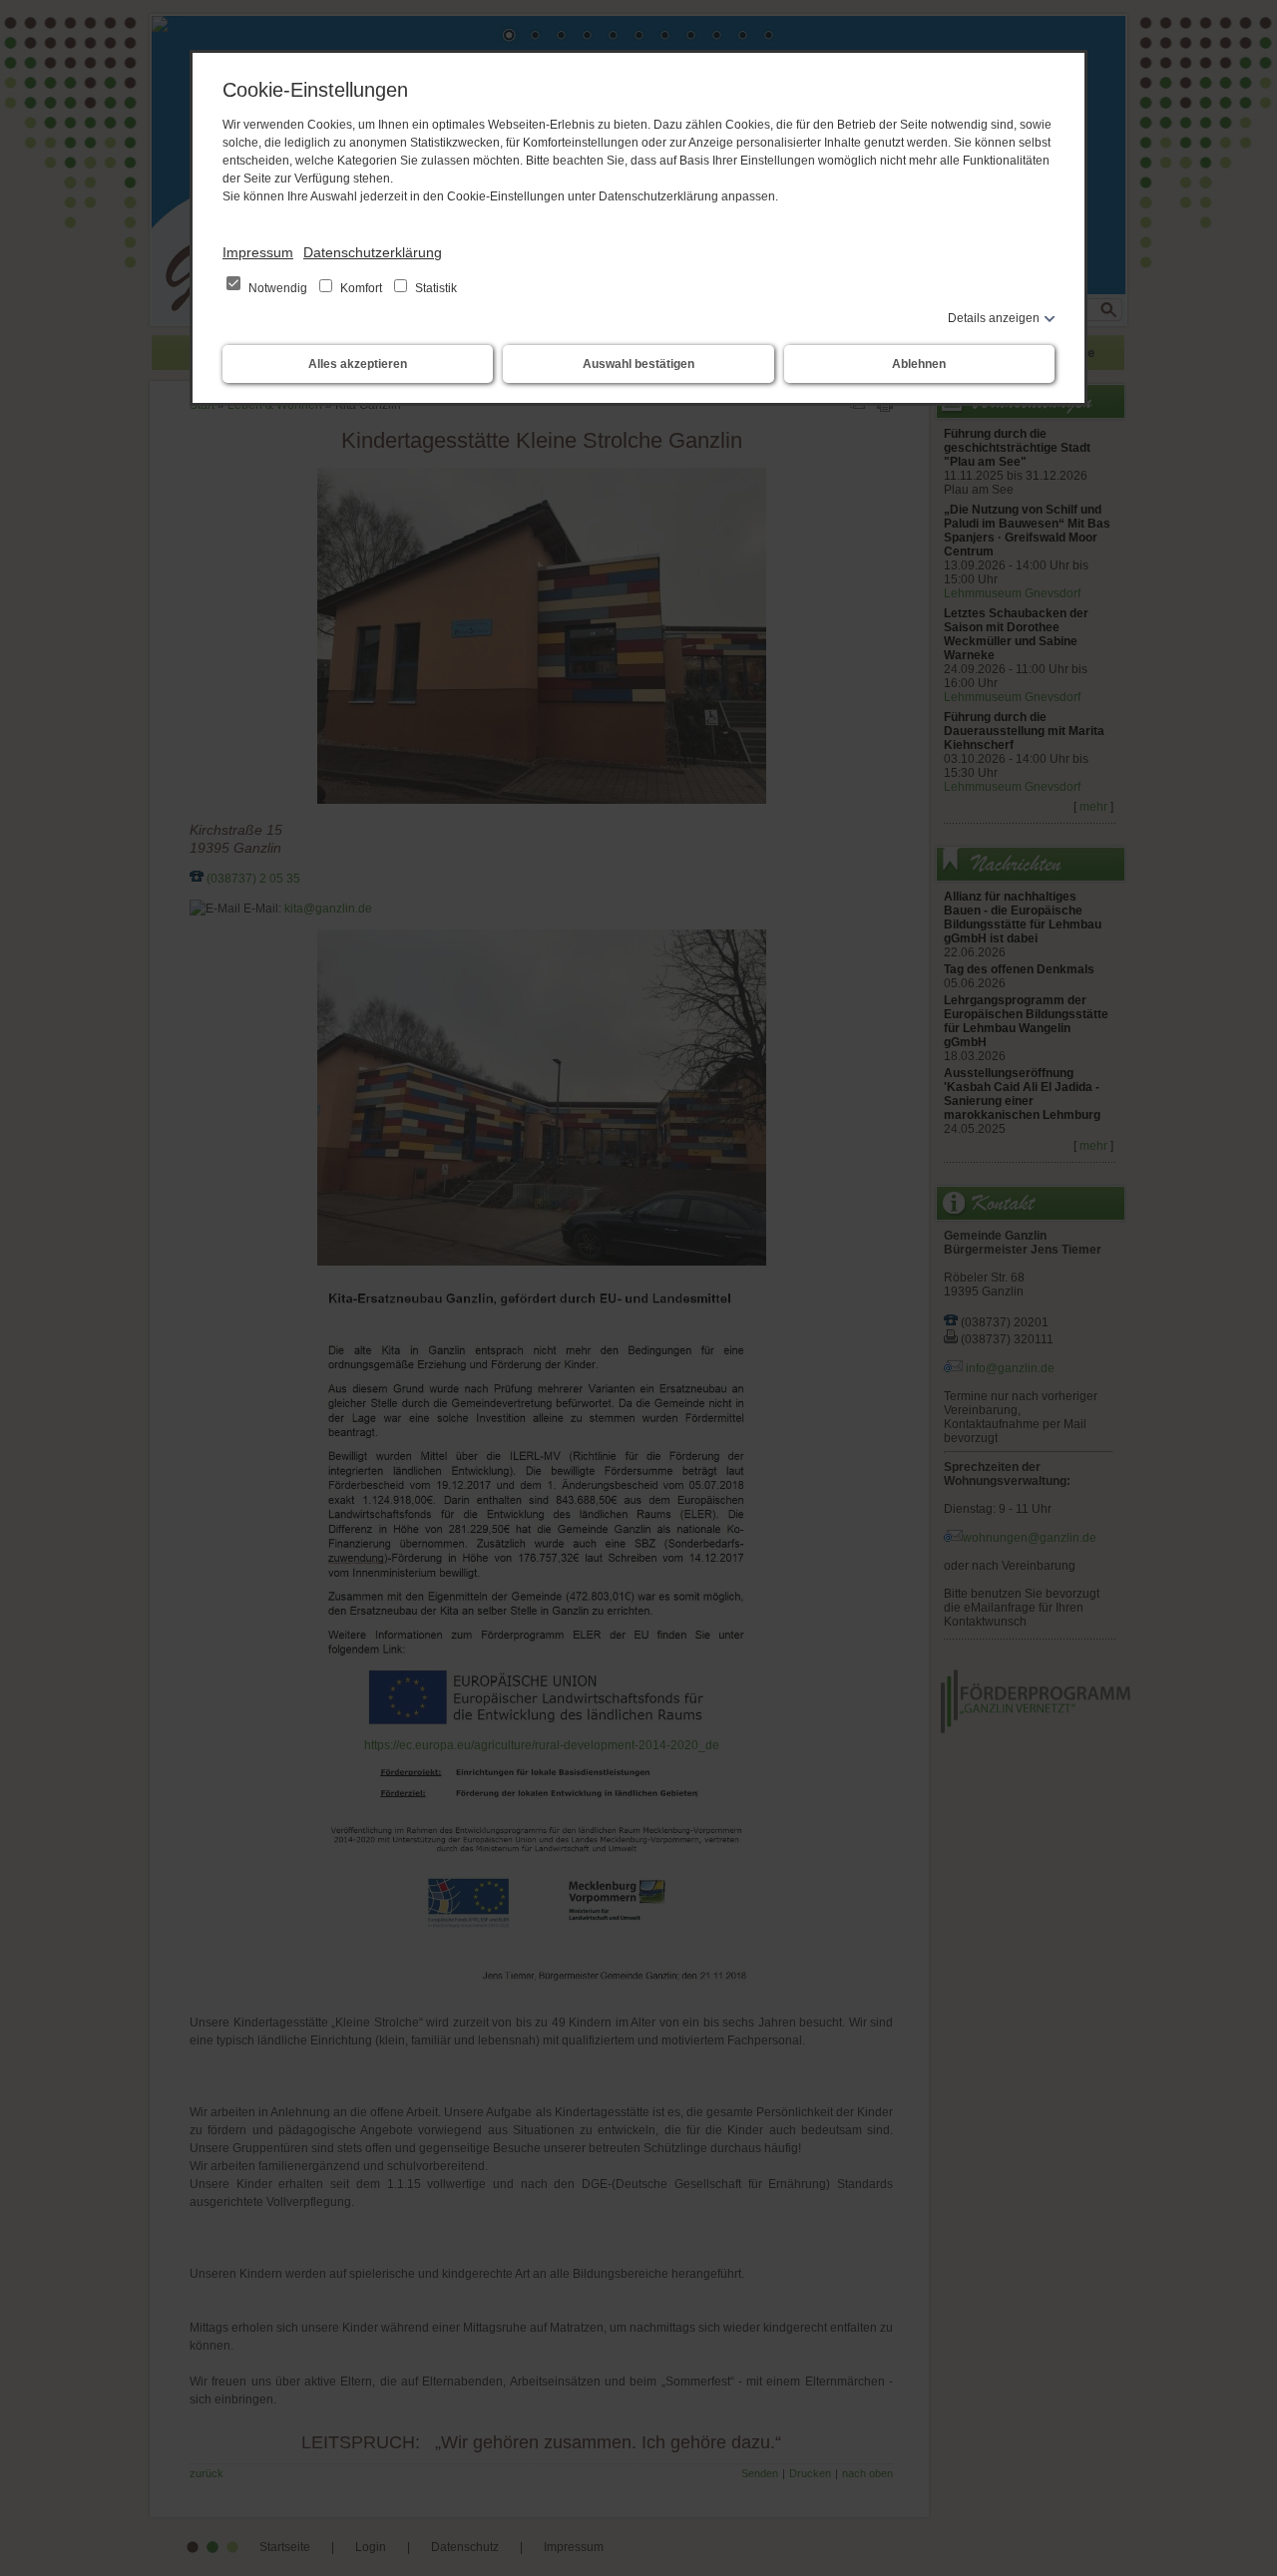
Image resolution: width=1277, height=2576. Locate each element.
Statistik (434, 288)
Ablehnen (919, 364)
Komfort (361, 288)
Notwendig (278, 288)
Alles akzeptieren (358, 364)
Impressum (258, 252)
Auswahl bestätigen (638, 364)
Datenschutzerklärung (373, 252)
